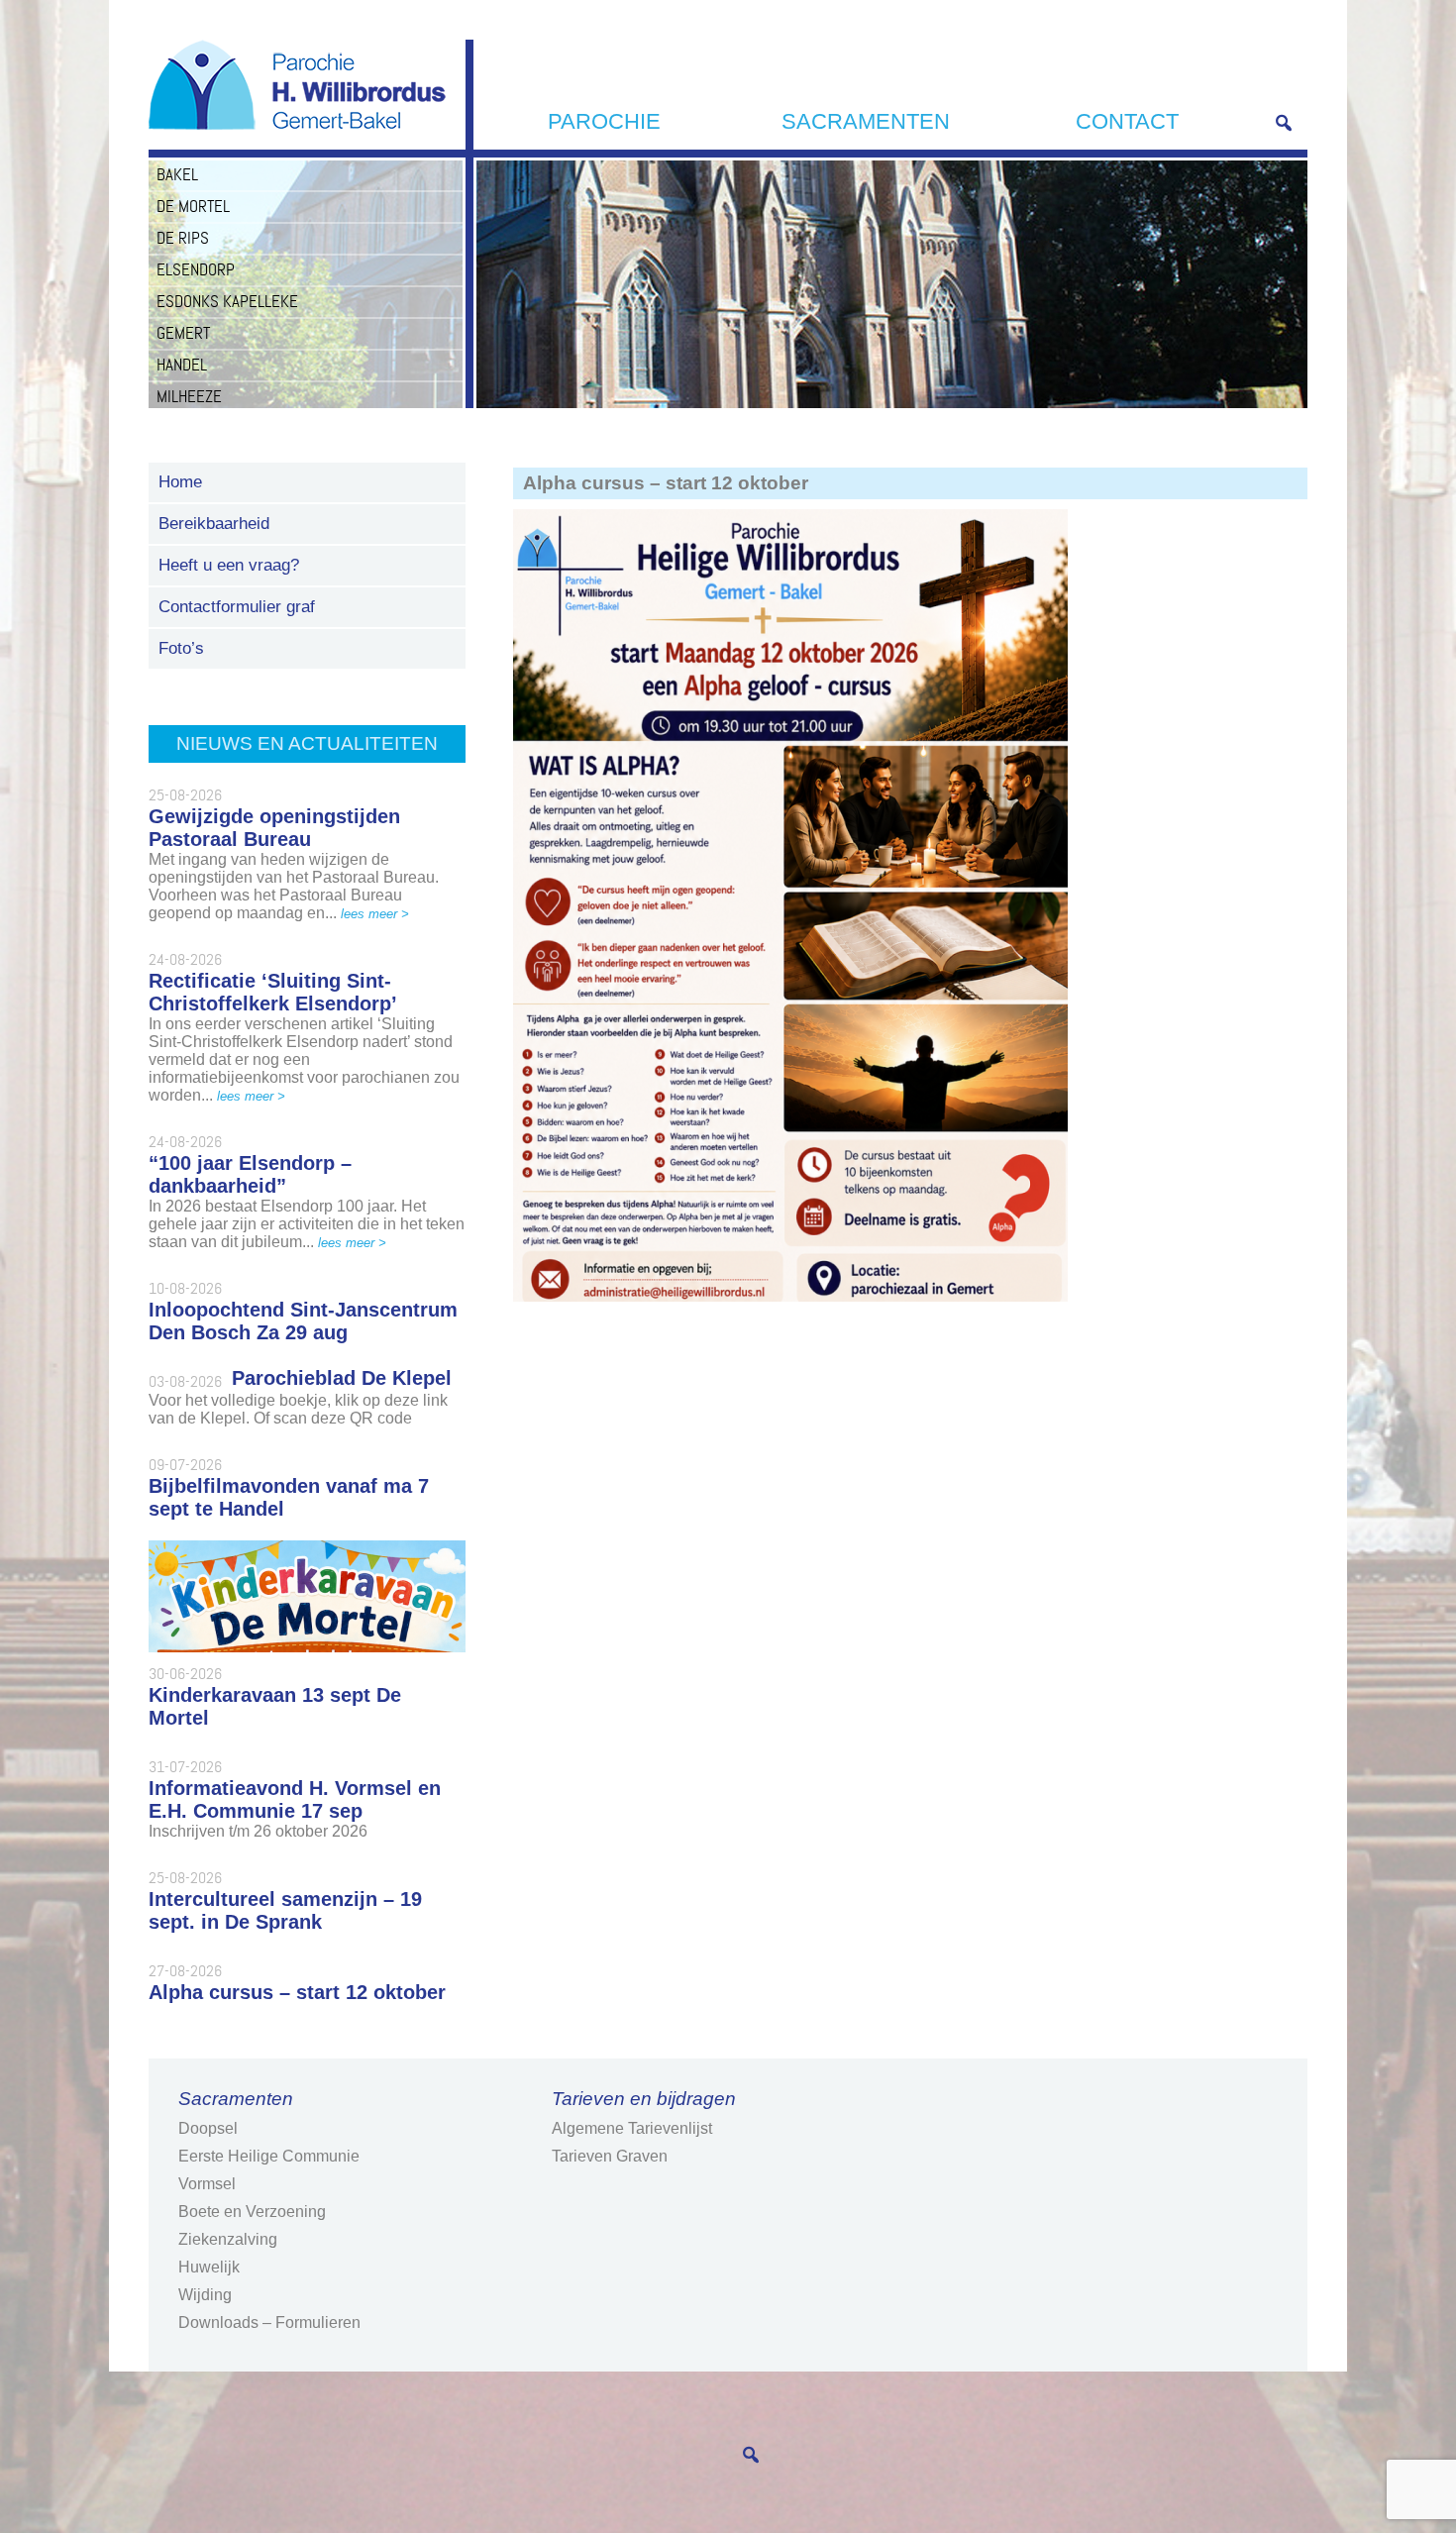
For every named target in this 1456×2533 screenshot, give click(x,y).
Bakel (177, 174)
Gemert (183, 333)
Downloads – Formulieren (269, 2322)
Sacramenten (866, 121)
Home (180, 482)
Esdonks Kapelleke (227, 301)
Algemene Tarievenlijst (632, 2128)
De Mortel (193, 206)
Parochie (604, 121)
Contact (1127, 121)
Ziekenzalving (228, 2239)
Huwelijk (209, 2267)
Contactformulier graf (237, 607)
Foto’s (181, 648)
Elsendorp (196, 269)
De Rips (183, 238)
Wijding (205, 2295)
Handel (182, 365)
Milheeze (189, 396)
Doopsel (208, 2128)
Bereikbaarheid (214, 524)
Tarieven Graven (610, 2156)
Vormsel (207, 2184)
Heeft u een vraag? (229, 565)
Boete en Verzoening (252, 2212)
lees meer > (375, 914)
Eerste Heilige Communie (269, 2156)
